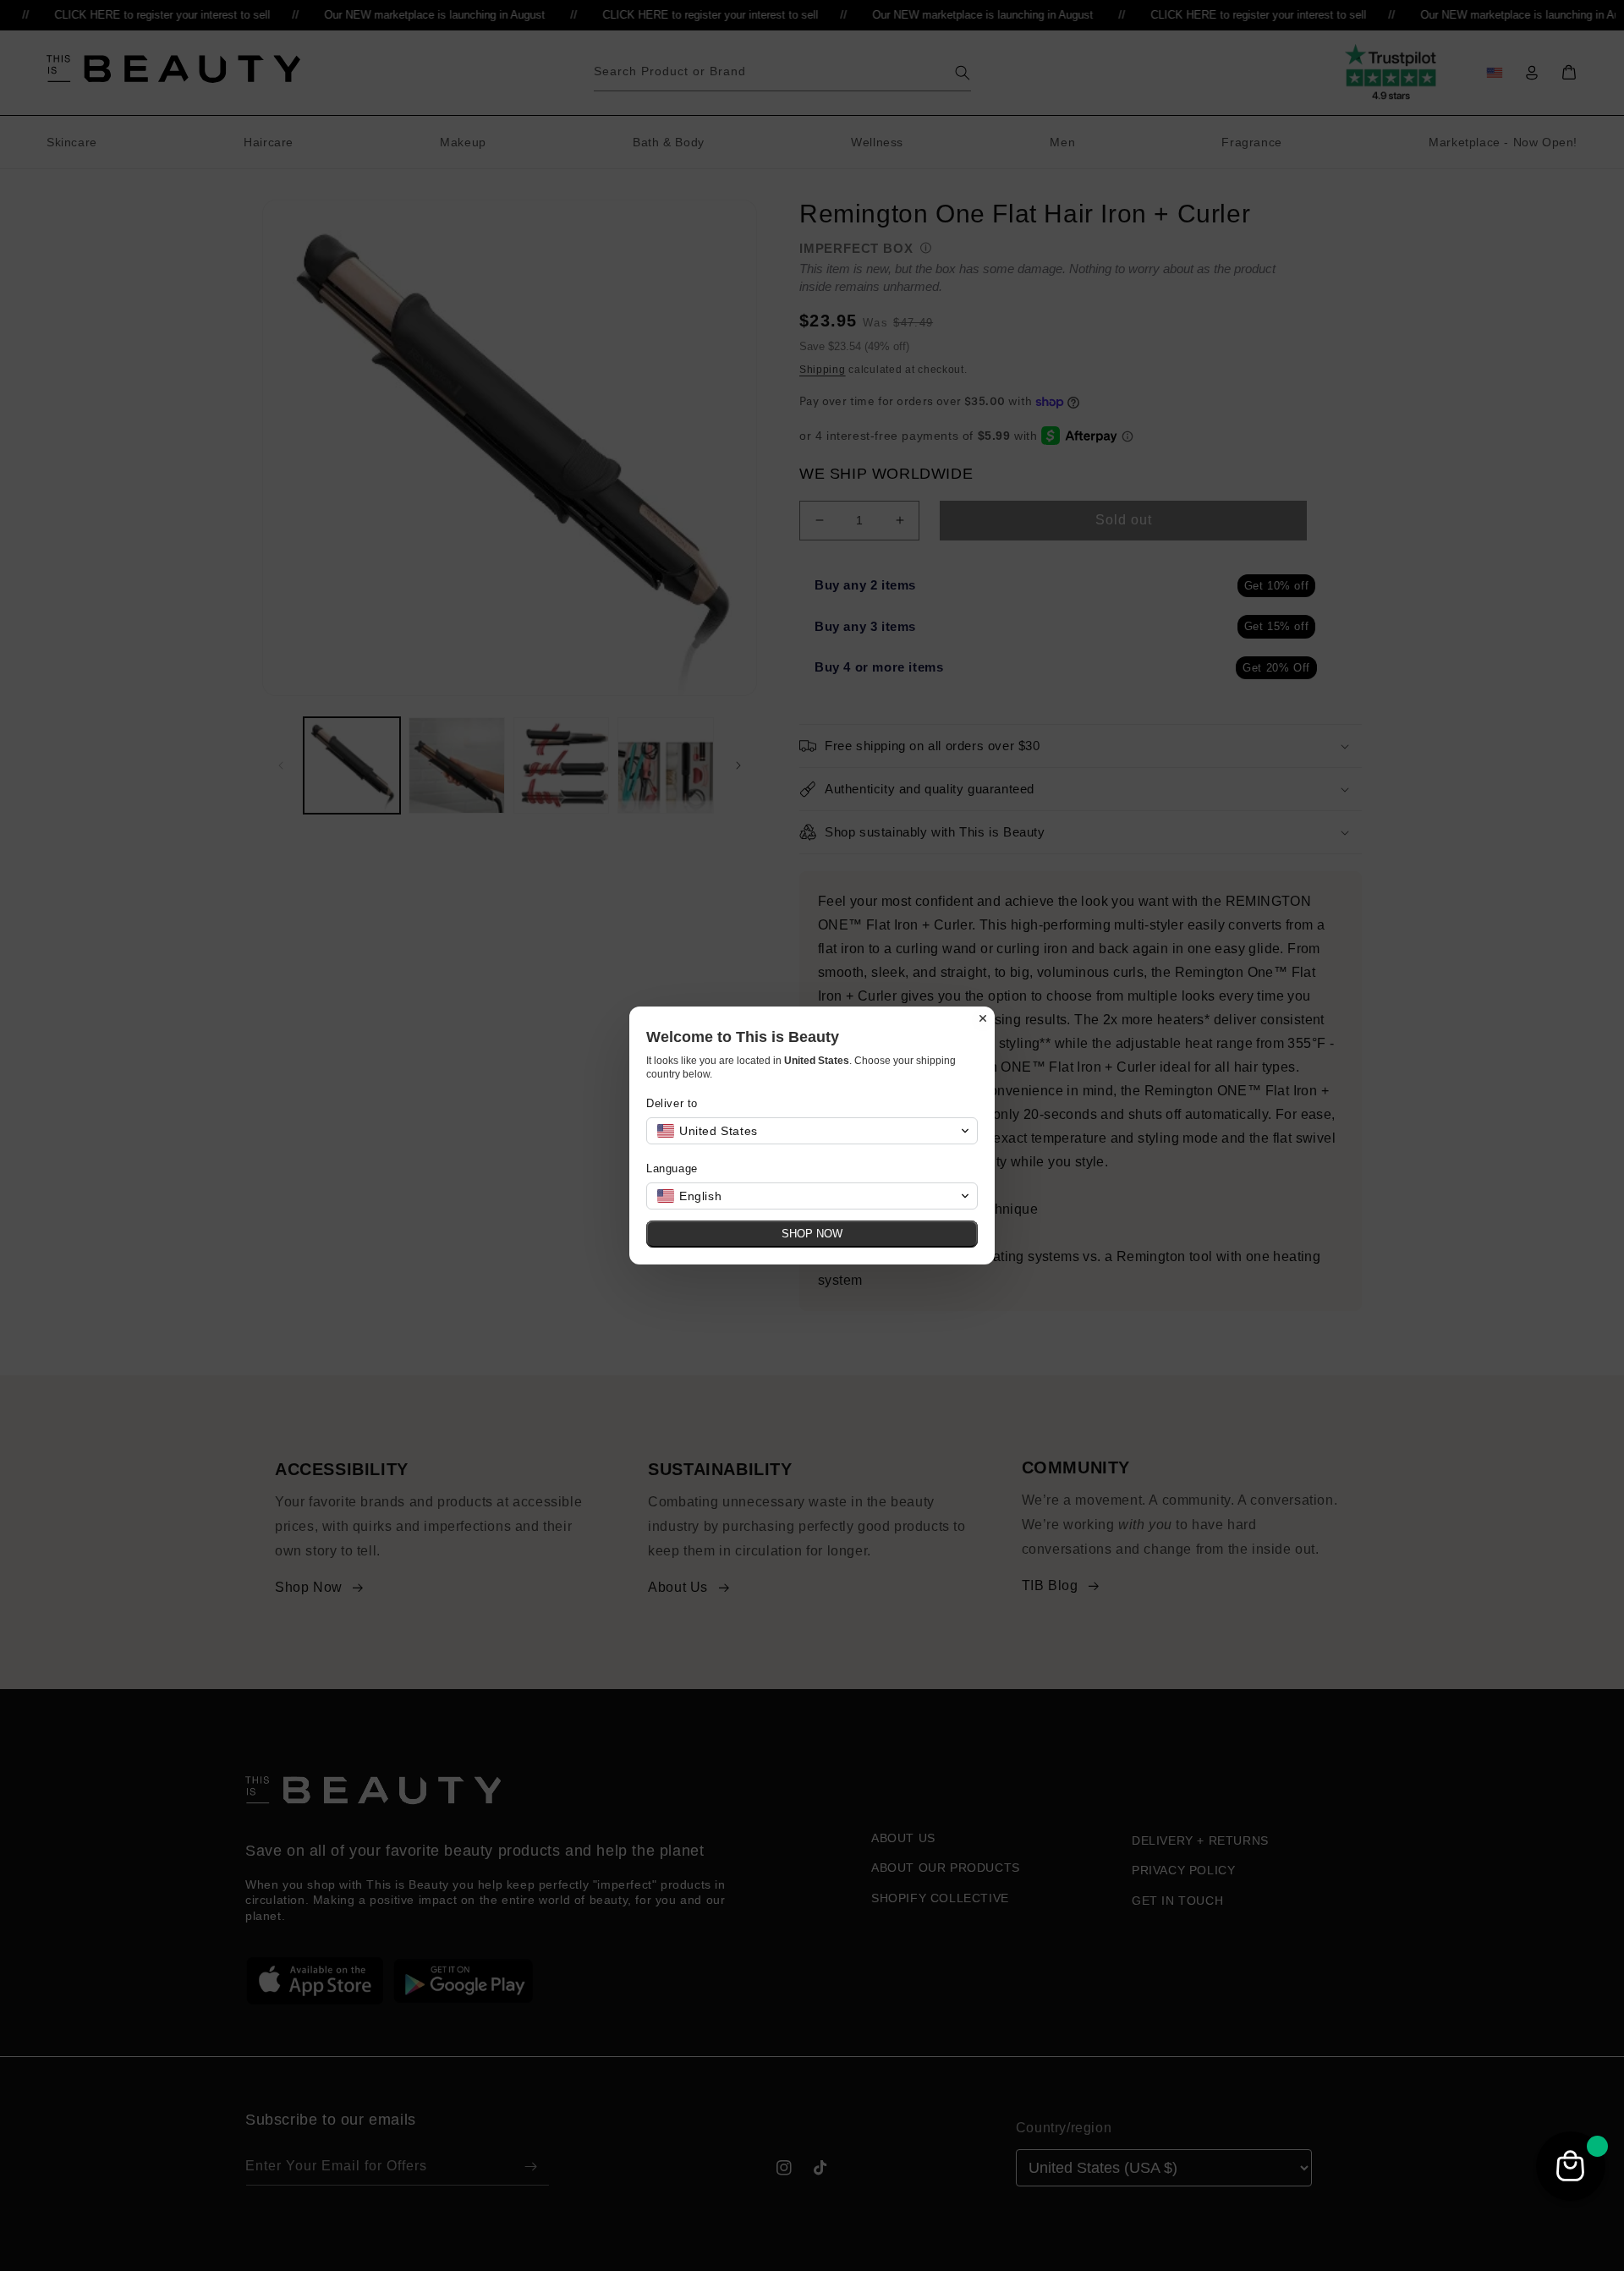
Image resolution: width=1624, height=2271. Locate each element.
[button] (812, 1131)
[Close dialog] (983, 1018)
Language (672, 1168)
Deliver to (672, 1103)
